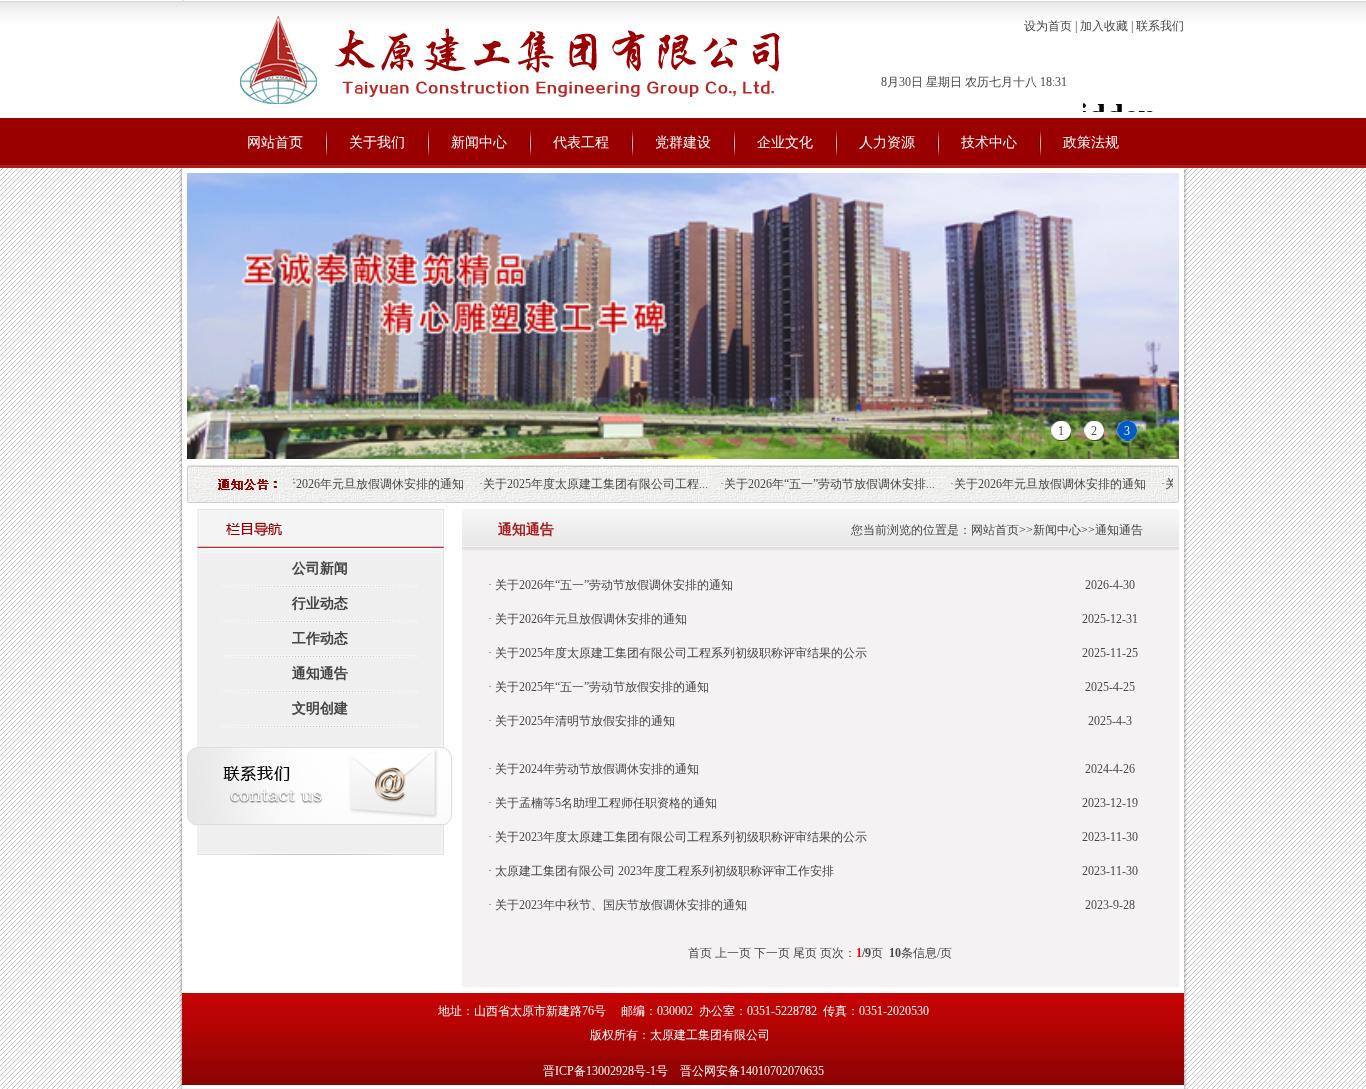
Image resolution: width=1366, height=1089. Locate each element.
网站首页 (275, 142)
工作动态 (320, 638)
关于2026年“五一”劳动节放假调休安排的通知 (612, 585)
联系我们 (1160, 26)
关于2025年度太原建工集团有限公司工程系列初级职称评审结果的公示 (679, 653)
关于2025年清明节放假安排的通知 (583, 721)
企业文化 (785, 142)
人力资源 (887, 142)
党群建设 (683, 142)
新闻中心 (479, 142)
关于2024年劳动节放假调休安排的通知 (595, 769)
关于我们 (377, 142)
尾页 (805, 953)
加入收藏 (1104, 26)
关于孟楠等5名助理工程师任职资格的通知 (604, 803)
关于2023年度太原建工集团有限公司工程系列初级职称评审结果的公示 (679, 837)
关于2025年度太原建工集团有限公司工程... (578, 484)
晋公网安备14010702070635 (752, 1071)
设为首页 (1048, 26)
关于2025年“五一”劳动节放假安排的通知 (600, 687)
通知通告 (320, 673)
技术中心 (989, 142)
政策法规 (1091, 142)
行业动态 (320, 603)
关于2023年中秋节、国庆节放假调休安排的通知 (619, 905)
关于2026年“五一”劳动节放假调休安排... (812, 484)
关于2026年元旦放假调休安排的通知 (351, 484)
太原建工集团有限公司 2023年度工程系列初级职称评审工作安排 (663, 871)
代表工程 (581, 142)
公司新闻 (320, 568)
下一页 (772, 953)
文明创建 (320, 708)
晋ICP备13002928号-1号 (605, 1071)
